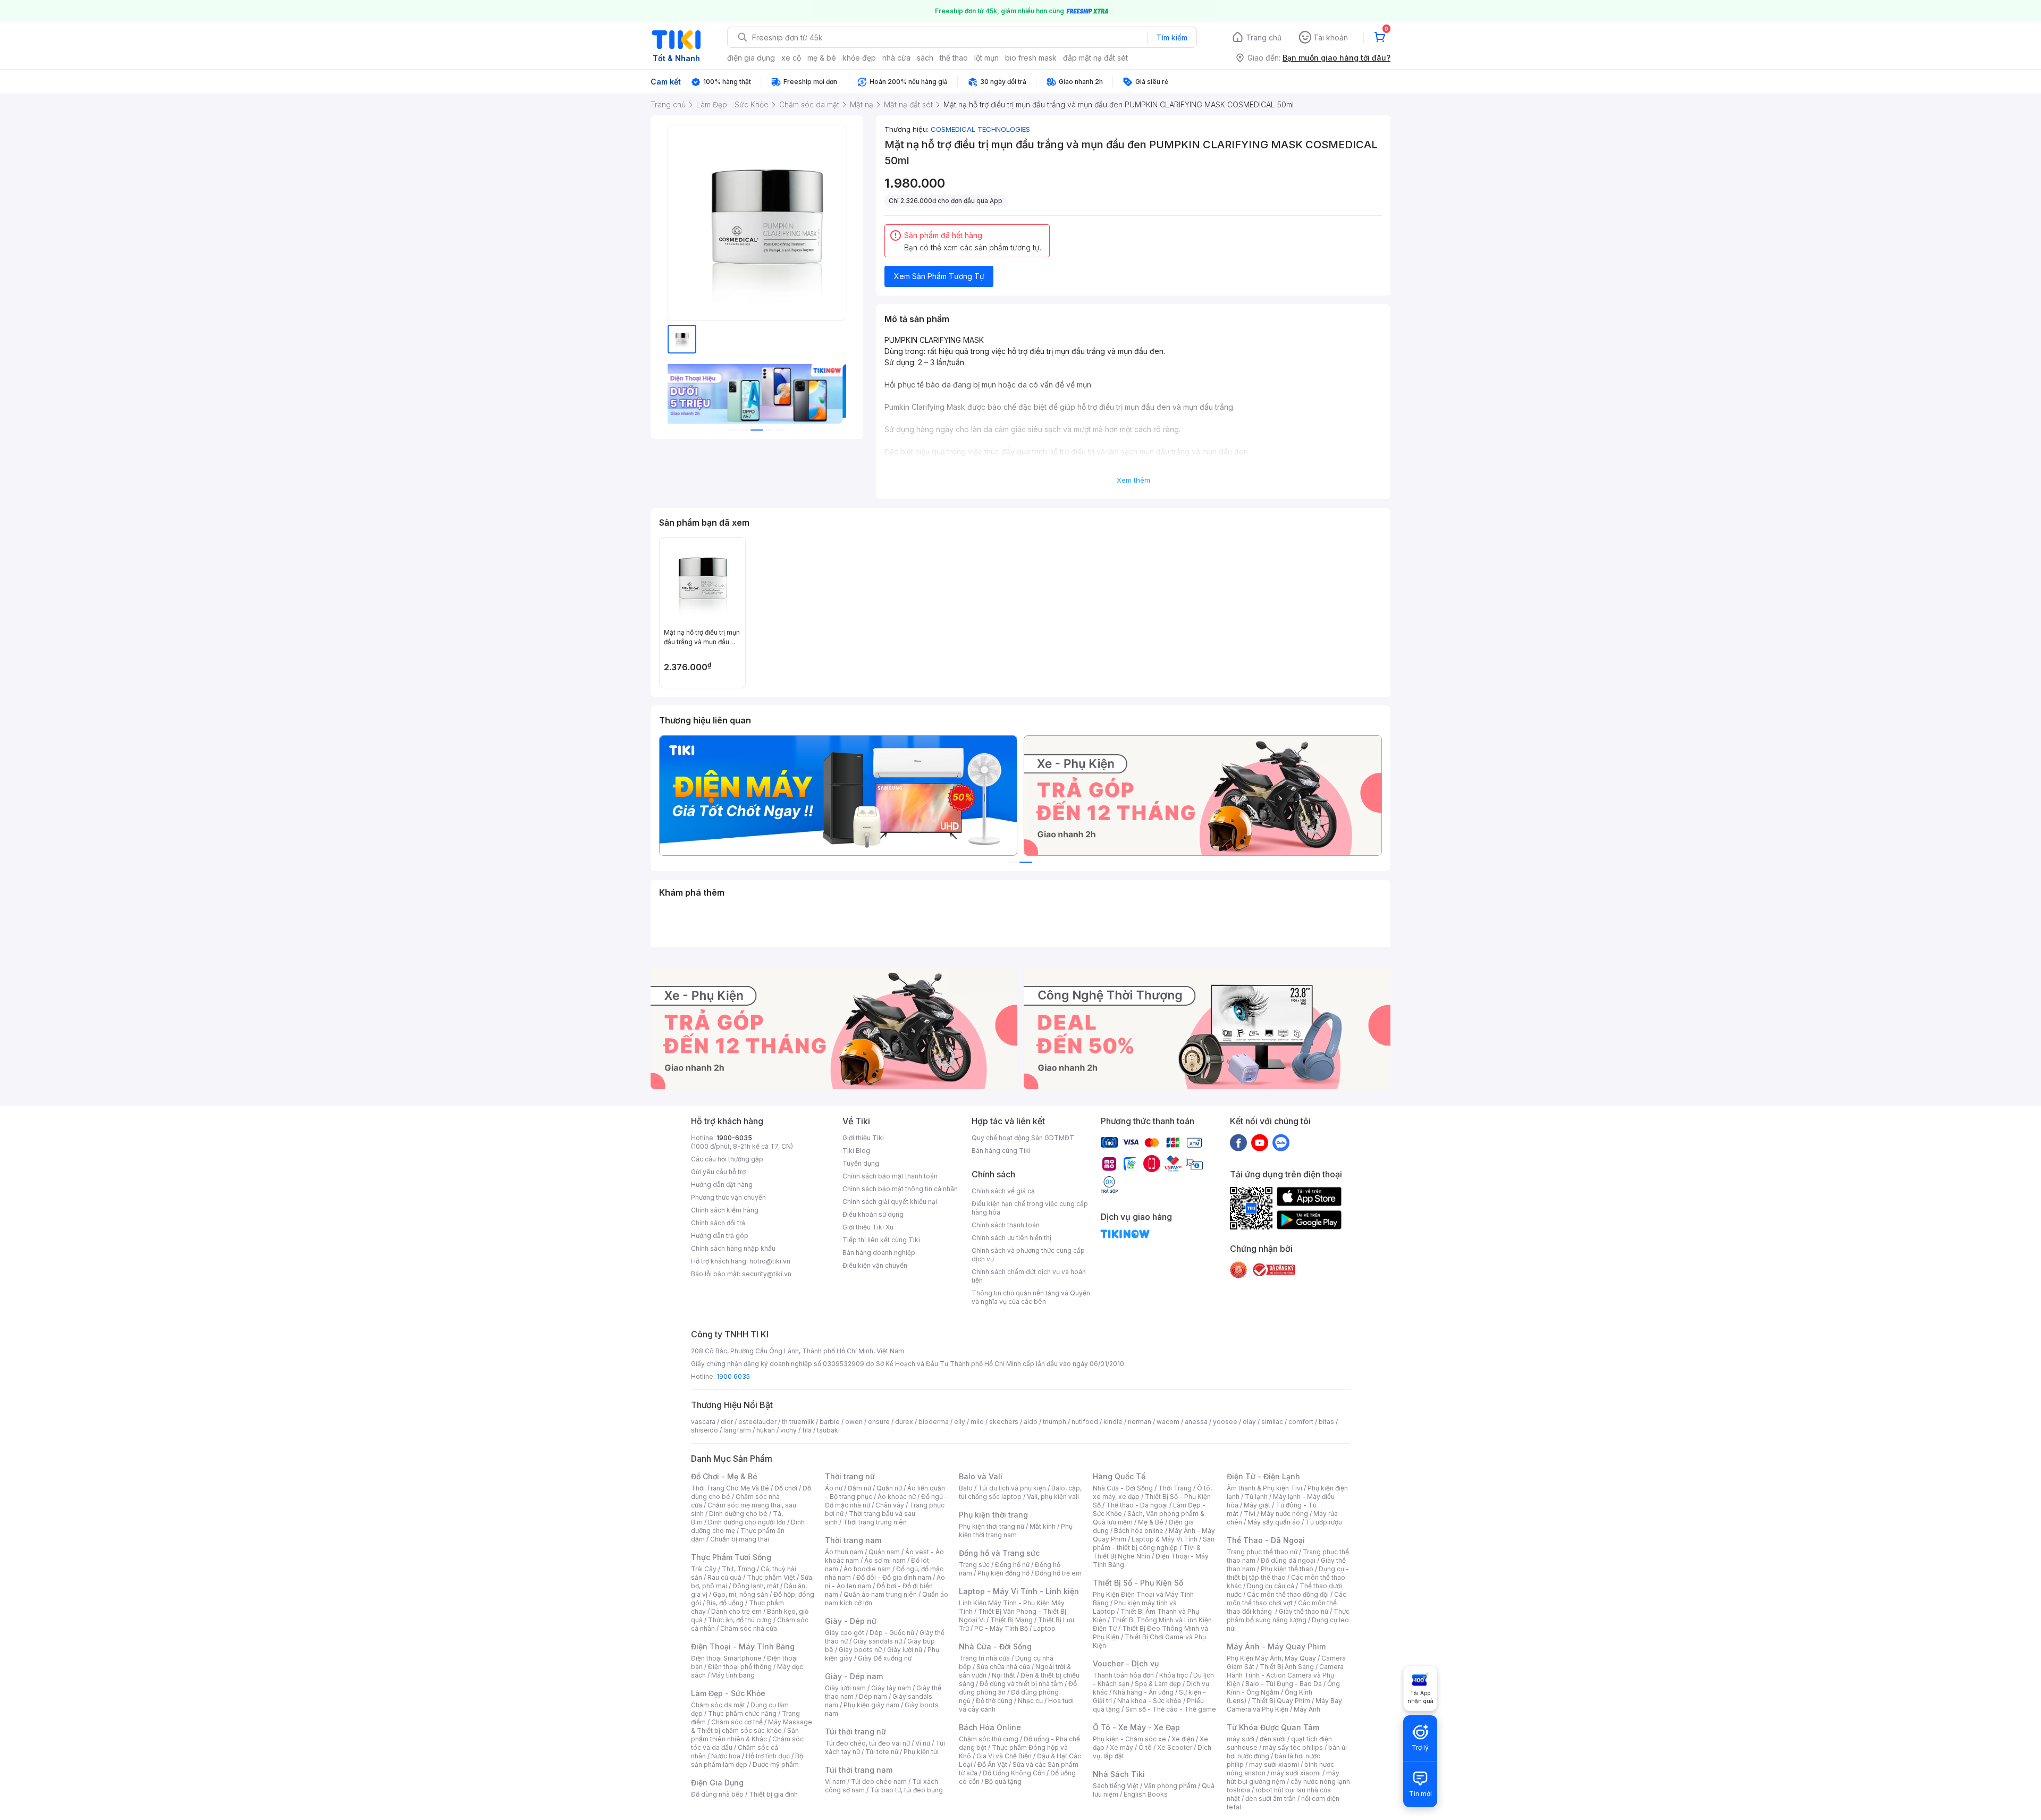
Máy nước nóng (1284, 1514)
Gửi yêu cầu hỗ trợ (718, 1172)
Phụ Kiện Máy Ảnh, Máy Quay (1271, 1658)
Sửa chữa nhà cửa (1003, 1667)
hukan (766, 1430)
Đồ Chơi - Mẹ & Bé (724, 1476)
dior (727, 1422)
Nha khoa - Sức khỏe (1149, 1701)
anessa (1196, 1422)
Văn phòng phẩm (1170, 1786)
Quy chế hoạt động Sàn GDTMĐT (1023, 1138)
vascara (703, 1422)
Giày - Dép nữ (851, 1621)
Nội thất (1003, 1675)
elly (960, 1422)
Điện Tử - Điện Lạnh (1263, 1476)
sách (925, 58)
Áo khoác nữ (897, 1497)
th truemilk (798, 1422)
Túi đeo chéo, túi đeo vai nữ (867, 1743)
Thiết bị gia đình (773, 1794)
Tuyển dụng (861, 1163)
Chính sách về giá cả (1003, 1191)
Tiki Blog (856, 1151)
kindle (1113, 1422)
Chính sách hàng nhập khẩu (733, 1248)
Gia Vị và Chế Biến (1004, 1756)
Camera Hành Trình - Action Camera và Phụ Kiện (1285, 1675)
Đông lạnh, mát (756, 1586)
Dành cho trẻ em (736, 1611)
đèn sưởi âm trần (1271, 1798)
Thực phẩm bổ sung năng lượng (1288, 1616)
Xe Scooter (1175, 1747)
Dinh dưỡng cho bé (738, 1514)
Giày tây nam (891, 1688)
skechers (1004, 1422)
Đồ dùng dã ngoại (1288, 1560)
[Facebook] (1238, 1142)
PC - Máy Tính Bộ (1001, 1628)
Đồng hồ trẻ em (1058, 1573)
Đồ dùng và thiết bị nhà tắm (1021, 1684)
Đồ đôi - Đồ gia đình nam (894, 1577)
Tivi (1250, 1514)
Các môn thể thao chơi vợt (1287, 1599)
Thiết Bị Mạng (1011, 1620)
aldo (1031, 1422)
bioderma (934, 1422)
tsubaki (828, 1430)
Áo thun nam (844, 1552)
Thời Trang (1175, 1488)
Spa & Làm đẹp (1158, 1684)
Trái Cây (704, 1569)
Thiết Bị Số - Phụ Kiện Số (1138, 1583)
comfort (1301, 1422)
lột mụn (986, 58)
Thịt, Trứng (739, 1569)
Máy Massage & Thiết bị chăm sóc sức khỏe (752, 1726)
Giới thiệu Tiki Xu (868, 1227)
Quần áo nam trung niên (880, 1594)
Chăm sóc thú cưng (989, 1739)
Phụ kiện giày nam (871, 1705)
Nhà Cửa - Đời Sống (995, 1646)
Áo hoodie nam (867, 1569)
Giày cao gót (845, 1633)
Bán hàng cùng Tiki (1001, 1151)
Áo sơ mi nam (885, 1560)
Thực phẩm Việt (771, 1577)
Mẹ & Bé (1151, 1522)
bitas (1326, 1422)
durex (904, 1422)
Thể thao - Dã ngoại (1137, 1505)
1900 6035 (733, 1376)
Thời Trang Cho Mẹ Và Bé (730, 1488)
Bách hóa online (1139, 1531)
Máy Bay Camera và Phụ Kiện (1284, 1705)
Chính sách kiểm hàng (725, 1210)
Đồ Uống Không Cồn (1014, 1773)
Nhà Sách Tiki (1119, 1774)
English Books (1146, 1794)
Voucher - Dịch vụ (1126, 1663)
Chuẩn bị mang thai (740, 1539)
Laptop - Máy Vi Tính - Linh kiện (1019, 1591)
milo (977, 1422)
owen (854, 1422)
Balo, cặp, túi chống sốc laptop (1020, 1492)
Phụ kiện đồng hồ (1003, 1573)
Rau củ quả (724, 1577)
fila (807, 1430)
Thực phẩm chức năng (742, 1713)
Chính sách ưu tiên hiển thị (1011, 1238)
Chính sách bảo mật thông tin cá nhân (900, 1189)
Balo (966, 1488)
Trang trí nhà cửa (984, 1658)
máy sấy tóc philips (1293, 1747)
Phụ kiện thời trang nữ (992, 1526)
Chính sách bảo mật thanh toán (890, 1176)
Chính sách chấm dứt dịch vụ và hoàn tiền (1029, 1276)
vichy (788, 1430)
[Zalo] (1281, 1142)
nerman (1140, 1422)
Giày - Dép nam (854, 1676)
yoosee (1225, 1422)
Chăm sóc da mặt (718, 1705)
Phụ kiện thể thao (1287, 1569)
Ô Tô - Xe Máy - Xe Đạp (1136, 1727)
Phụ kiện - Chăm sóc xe (1129, 1739)
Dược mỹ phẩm (776, 1764)
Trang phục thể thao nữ (1262, 1552)
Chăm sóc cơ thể (737, 1722)
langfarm (737, 1430)
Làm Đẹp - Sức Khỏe (728, 1693)
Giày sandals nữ (878, 1641)
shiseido (705, 1430)
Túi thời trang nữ (855, 1731)
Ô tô (1145, 1747)
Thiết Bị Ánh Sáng (1287, 1667)
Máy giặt (1257, 1505)
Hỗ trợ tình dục (768, 1756)
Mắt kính (1043, 1526)
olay (1249, 1422)
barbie (830, 1422)
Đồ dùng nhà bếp (717, 1794)
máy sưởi (1241, 1739)
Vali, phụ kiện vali (1053, 1497)
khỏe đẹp (859, 58)
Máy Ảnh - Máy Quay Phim (1276, 1646)
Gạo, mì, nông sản (740, 1594)
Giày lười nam (845, 1688)
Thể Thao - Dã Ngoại (1266, 1540)
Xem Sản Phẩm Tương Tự (939, 276)
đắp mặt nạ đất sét (1095, 58)
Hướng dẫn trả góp (720, 1236)
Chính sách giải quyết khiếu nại (890, 1202)
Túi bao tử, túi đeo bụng (906, 1790)
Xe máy (1121, 1747)
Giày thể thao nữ (1304, 1611)
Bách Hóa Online (990, 1727)
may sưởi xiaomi (1274, 1764)
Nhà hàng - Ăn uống (1143, 1692)
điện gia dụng (751, 58)
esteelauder (757, 1422)
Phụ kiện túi (921, 1752)
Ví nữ (923, 1743)
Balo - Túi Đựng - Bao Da (1284, 1684)
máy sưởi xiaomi (1296, 1773)
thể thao (954, 58)
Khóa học (1174, 1675)
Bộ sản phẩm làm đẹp (747, 1760)
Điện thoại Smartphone (726, 1658)
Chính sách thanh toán (1006, 1225)
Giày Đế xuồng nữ (885, 1658)
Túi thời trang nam (859, 1770)
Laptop (1044, 1628)
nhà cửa (896, 58)
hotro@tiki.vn (770, 1261)
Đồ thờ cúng (994, 1701)
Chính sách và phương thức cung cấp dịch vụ (1028, 1255)
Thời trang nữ (850, 1476)
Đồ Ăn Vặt (992, 1764)
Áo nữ (834, 1488)
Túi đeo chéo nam (879, 1781)
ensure (879, 1422)
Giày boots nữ (860, 1650)
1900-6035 (734, 1138)
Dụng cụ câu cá (1271, 1586)
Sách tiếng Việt (1116, 1786)
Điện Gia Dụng (717, 1783)
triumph (1055, 1422)
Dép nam (873, 1696)
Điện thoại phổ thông (740, 1667)
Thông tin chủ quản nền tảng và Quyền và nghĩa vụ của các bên (1031, 1297)
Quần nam (884, 1552)
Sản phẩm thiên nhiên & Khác (745, 1735)
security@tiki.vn (767, 1274)
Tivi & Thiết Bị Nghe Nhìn (1147, 1552)
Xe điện (1183, 1739)
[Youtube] (1260, 1142)
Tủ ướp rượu (1324, 1522)
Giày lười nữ (905, 1650)
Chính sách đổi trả (718, 1223)
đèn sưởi (1273, 1739)
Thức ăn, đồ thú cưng (740, 1620)
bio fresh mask (1031, 58)
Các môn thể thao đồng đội (1288, 1594)
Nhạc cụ (1030, 1701)
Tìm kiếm (1172, 37)
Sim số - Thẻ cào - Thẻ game (1171, 1709)
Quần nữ (889, 1488)
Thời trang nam (853, 1540)
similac (1272, 1422)
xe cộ (791, 58)
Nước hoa (726, 1756)
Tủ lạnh (1256, 1497)
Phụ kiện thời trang (993, 1515)
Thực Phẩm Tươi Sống (731, 1557)
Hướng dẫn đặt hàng (722, 1185)
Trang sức (974, 1565)
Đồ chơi (786, 1488)
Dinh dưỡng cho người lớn (747, 1522)
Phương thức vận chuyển (728, 1197)
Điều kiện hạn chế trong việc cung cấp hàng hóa (1030, 1208)
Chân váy (890, 1505)
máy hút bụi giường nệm (1283, 1777)
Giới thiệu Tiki (863, 1138)
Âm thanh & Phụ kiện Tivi (1264, 1488)
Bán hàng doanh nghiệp (879, 1253)
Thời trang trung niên (875, 1522)
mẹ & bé (822, 58)
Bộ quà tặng (1003, 1781)
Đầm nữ (859, 1488)
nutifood (1085, 1422)
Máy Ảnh (1307, 1709)
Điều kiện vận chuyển (875, 1265)
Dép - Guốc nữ (892, 1633)
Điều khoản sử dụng (873, 1214)
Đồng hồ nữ (1012, 1565)
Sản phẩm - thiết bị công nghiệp (1154, 1543)
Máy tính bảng (733, 1675)
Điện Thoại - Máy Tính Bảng (743, 1646)
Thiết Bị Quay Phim (1281, 1701)
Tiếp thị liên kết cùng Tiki (881, 1240)
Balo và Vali (981, 1476)
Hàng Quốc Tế (1119, 1476)
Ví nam (835, 1781)
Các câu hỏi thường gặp (727, 1159)
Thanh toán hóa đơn (1123, 1675)
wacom (1168, 1422)
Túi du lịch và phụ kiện (1012, 1488)
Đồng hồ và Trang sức (999, 1553)
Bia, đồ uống (725, 1603)
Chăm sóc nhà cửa (749, 1628)
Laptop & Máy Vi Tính (1165, 1539)
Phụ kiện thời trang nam (1016, 1531)
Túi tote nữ (882, 1752)
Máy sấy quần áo (1274, 1522)
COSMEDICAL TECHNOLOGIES (980, 129)
